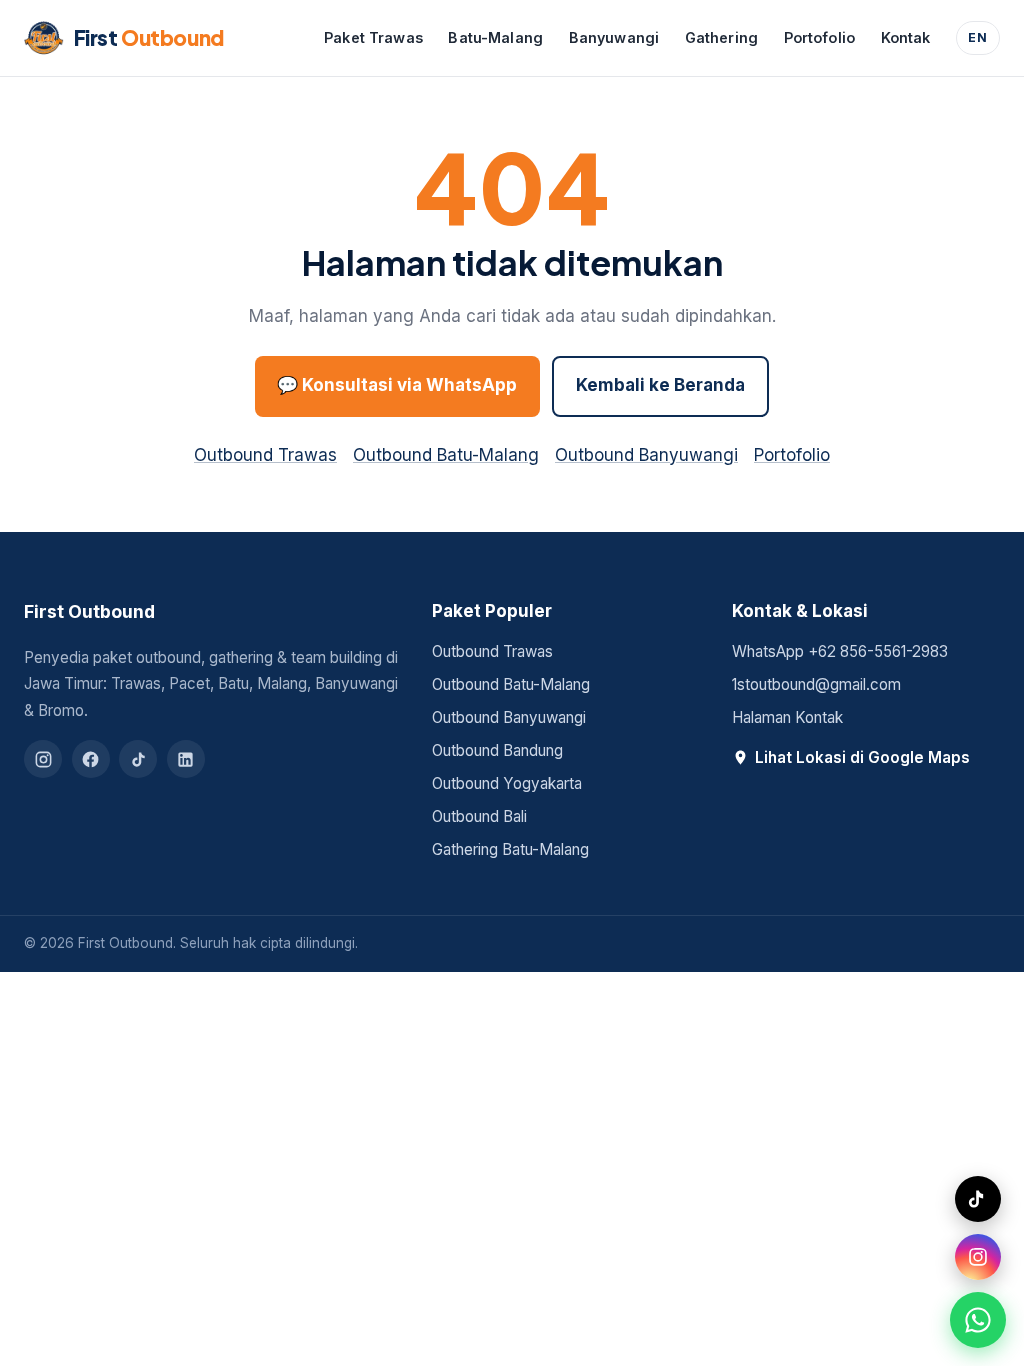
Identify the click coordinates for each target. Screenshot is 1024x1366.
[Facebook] (91, 759)
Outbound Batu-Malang (446, 455)
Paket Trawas (373, 37)
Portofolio (819, 37)
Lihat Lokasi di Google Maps (862, 757)
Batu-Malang (495, 37)
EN (978, 37)
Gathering (721, 37)
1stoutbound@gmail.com (816, 684)
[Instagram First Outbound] (978, 1257)
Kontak (906, 37)
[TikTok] (138, 759)
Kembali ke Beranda (660, 385)
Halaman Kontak (787, 717)
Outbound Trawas (265, 455)
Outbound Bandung (497, 750)
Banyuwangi (614, 37)
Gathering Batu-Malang (510, 849)
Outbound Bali (479, 816)
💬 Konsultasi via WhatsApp (397, 385)
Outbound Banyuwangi (646, 455)
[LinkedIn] (186, 759)
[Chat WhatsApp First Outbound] (978, 1320)
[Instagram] (43, 759)
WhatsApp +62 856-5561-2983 (840, 651)
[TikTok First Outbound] (978, 1199)
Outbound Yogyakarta (507, 783)
